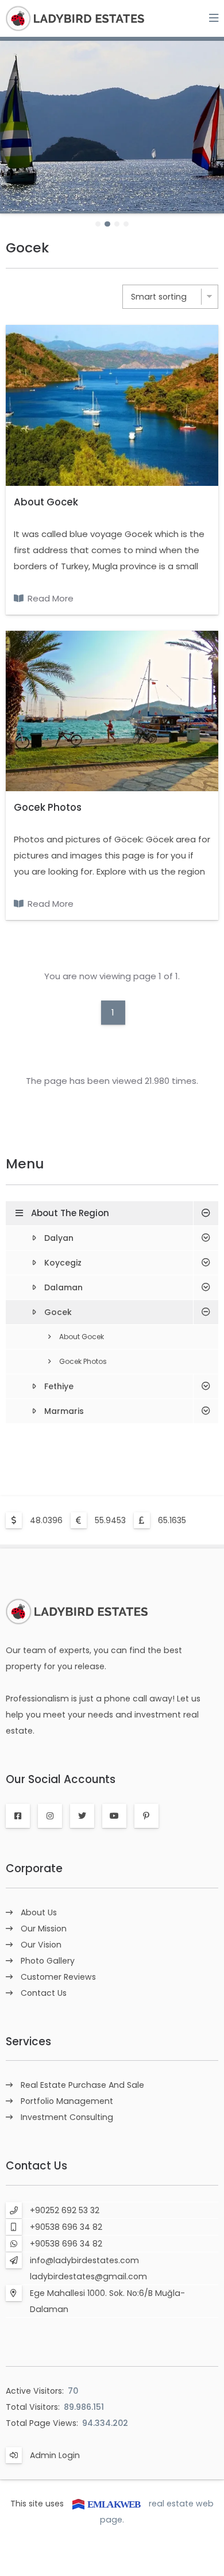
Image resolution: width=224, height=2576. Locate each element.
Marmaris (64, 1411)
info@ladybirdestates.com (84, 2260)
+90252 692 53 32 (65, 2210)
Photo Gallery (48, 1961)
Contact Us (44, 1993)
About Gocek (46, 502)
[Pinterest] (146, 1816)
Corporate (34, 1868)
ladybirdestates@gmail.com (88, 2276)
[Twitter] (82, 1816)
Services (28, 2042)
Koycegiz (63, 1263)
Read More (51, 598)
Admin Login (55, 2455)
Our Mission (44, 1929)
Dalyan (59, 1238)
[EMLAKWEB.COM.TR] (106, 2504)
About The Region (70, 1213)
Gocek (58, 1312)
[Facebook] (18, 1816)
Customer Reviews (58, 1977)
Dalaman (63, 1287)
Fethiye (59, 1386)
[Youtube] (114, 1816)
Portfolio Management (67, 2101)
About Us (39, 1912)
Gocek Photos (48, 807)
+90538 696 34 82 (66, 2227)
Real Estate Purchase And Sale (82, 2085)
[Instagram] (50, 1816)
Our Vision (41, 1945)
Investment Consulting (67, 2117)
